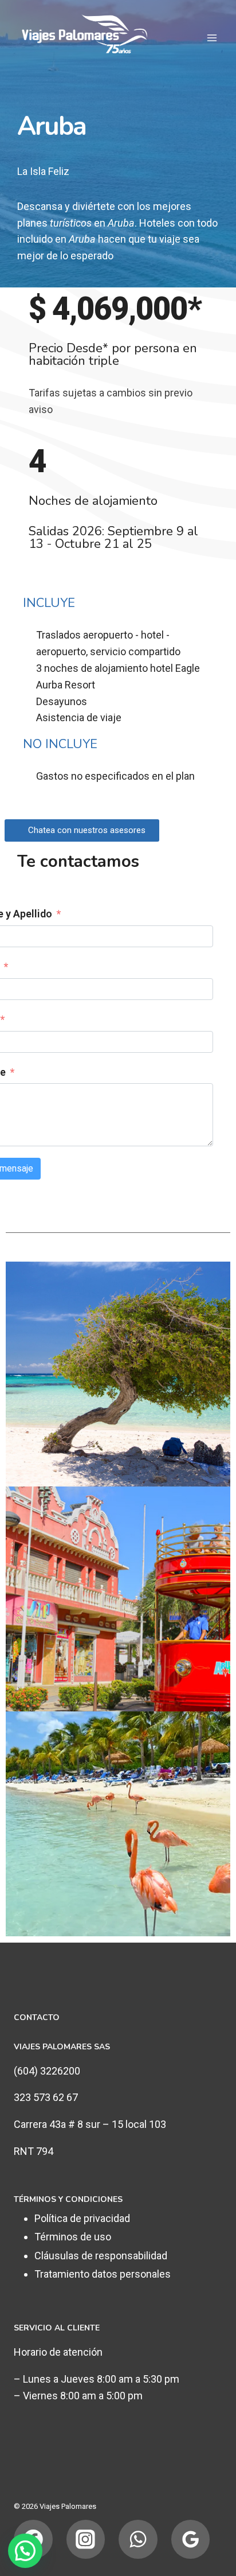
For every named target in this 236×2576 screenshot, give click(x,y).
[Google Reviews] (191, 2539)
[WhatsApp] (138, 2539)
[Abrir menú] (212, 38)
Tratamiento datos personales (103, 2274)
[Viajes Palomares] (91, 38)
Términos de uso (73, 2237)
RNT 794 (34, 2151)
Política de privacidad (82, 2218)
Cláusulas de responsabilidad (101, 2256)
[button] (82, 830)
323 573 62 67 (46, 2097)
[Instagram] (86, 2539)
